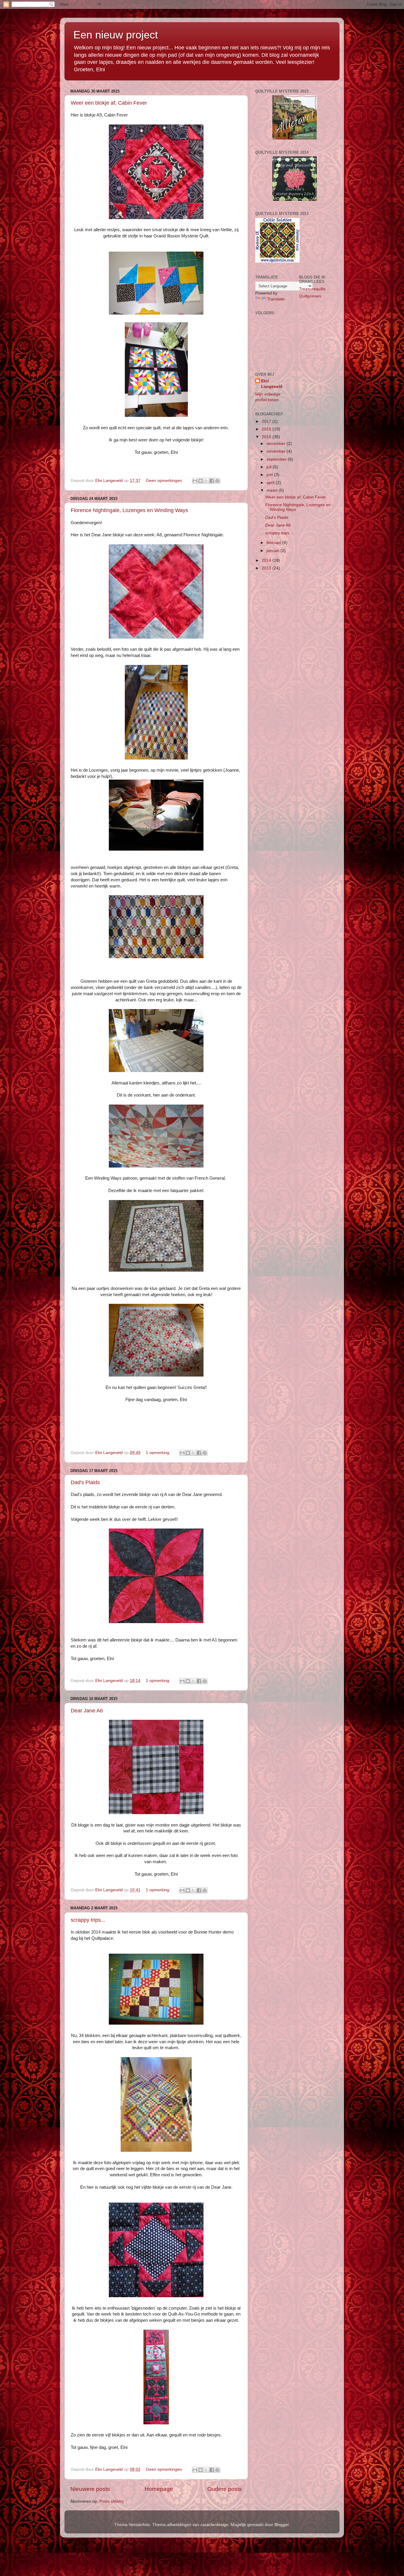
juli (270, 467)
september (277, 459)
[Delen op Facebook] (212, 481)
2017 (267, 421)
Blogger (282, 2525)
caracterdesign (214, 2525)
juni (270, 475)
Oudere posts (225, 2489)
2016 (267, 429)
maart (273, 490)
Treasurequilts (312, 289)
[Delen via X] (206, 481)
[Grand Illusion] (295, 199)
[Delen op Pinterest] (217, 481)
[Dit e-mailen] (195, 481)
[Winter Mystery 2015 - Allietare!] (295, 138)
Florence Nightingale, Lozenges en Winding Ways (129, 510)
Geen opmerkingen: (165, 481)
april (271, 483)
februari (274, 543)
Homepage (159, 2489)
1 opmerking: (159, 1453)
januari (273, 551)
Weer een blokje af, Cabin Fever (109, 103)
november (277, 451)
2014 (267, 560)
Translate (276, 299)
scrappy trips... (88, 1920)
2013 (267, 568)
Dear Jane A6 (87, 1711)
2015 (267, 437)
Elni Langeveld (272, 384)
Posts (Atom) (111, 2501)
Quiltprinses (310, 296)
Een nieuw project (116, 35)
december (277, 444)
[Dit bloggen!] (201, 481)
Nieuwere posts (90, 2489)
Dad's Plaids (85, 1482)
